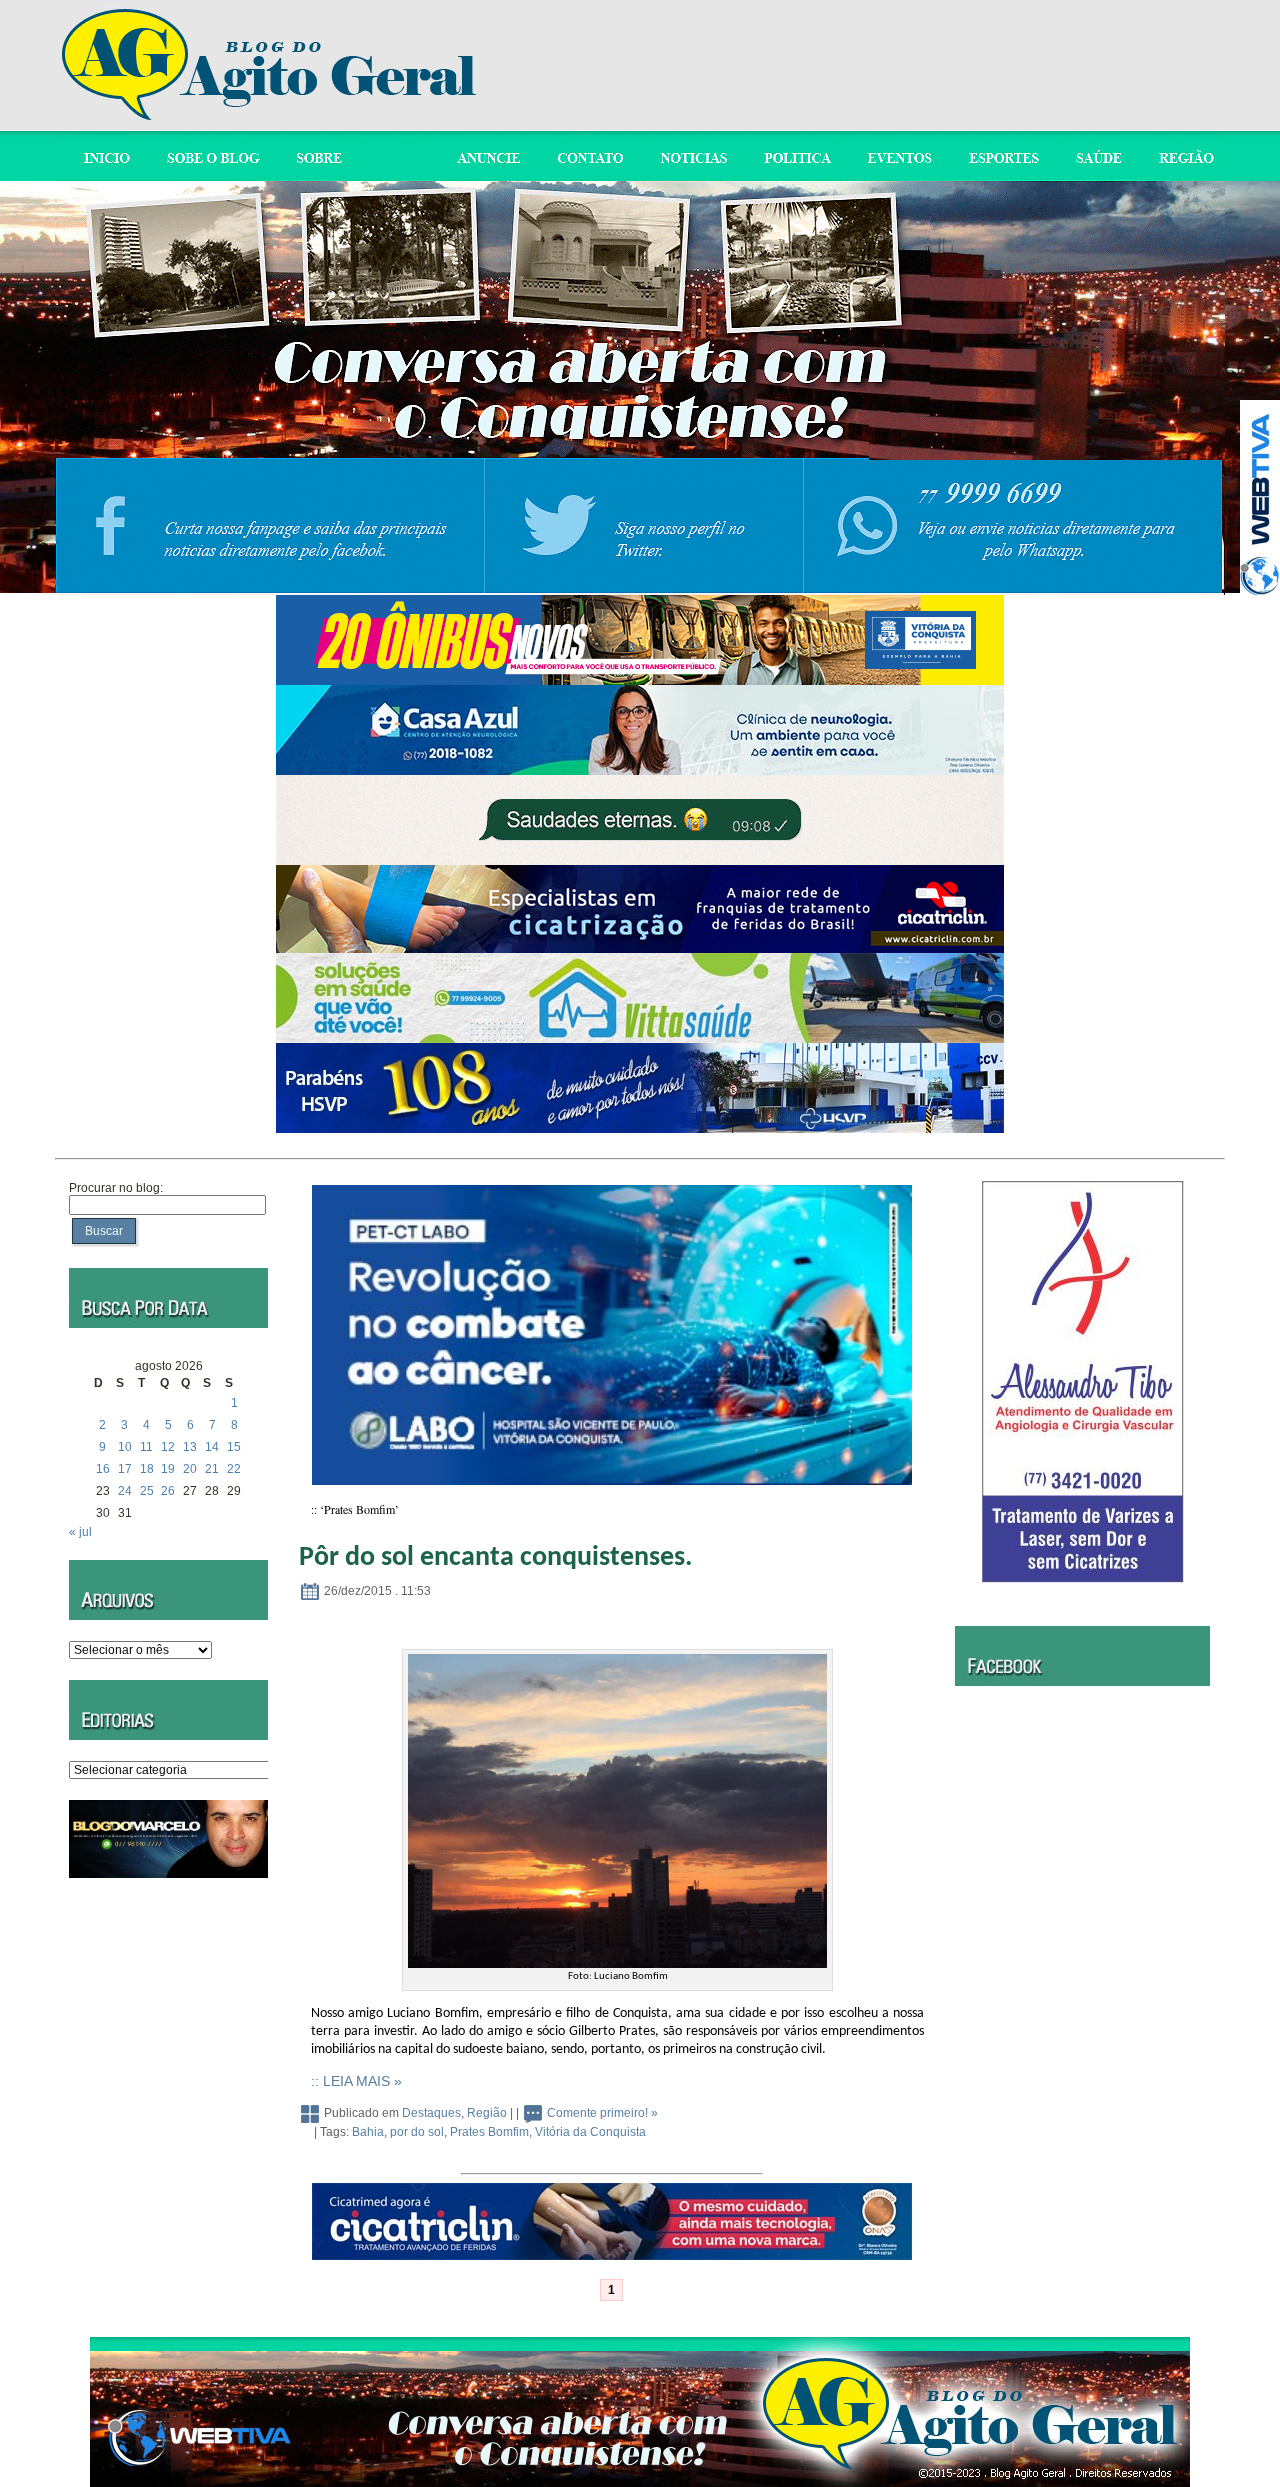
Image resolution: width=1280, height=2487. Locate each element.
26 (168, 1491)
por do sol (417, 2132)
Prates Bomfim (489, 2132)
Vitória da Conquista (590, 2132)
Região (487, 2113)
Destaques (431, 2113)
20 (190, 1469)
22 (234, 1469)
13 (190, 1447)
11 (146, 1447)
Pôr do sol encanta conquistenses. (495, 1558)
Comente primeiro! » (602, 2113)
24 (125, 1491)
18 (147, 1469)
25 (147, 1491)
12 (168, 1447)
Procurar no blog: (116, 1188)
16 (103, 1469)
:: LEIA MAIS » (356, 2081)
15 (234, 1447)
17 (125, 1469)
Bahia (368, 2132)
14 (212, 1447)
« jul (80, 1532)
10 (125, 1447)
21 (212, 1469)
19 (168, 1469)
